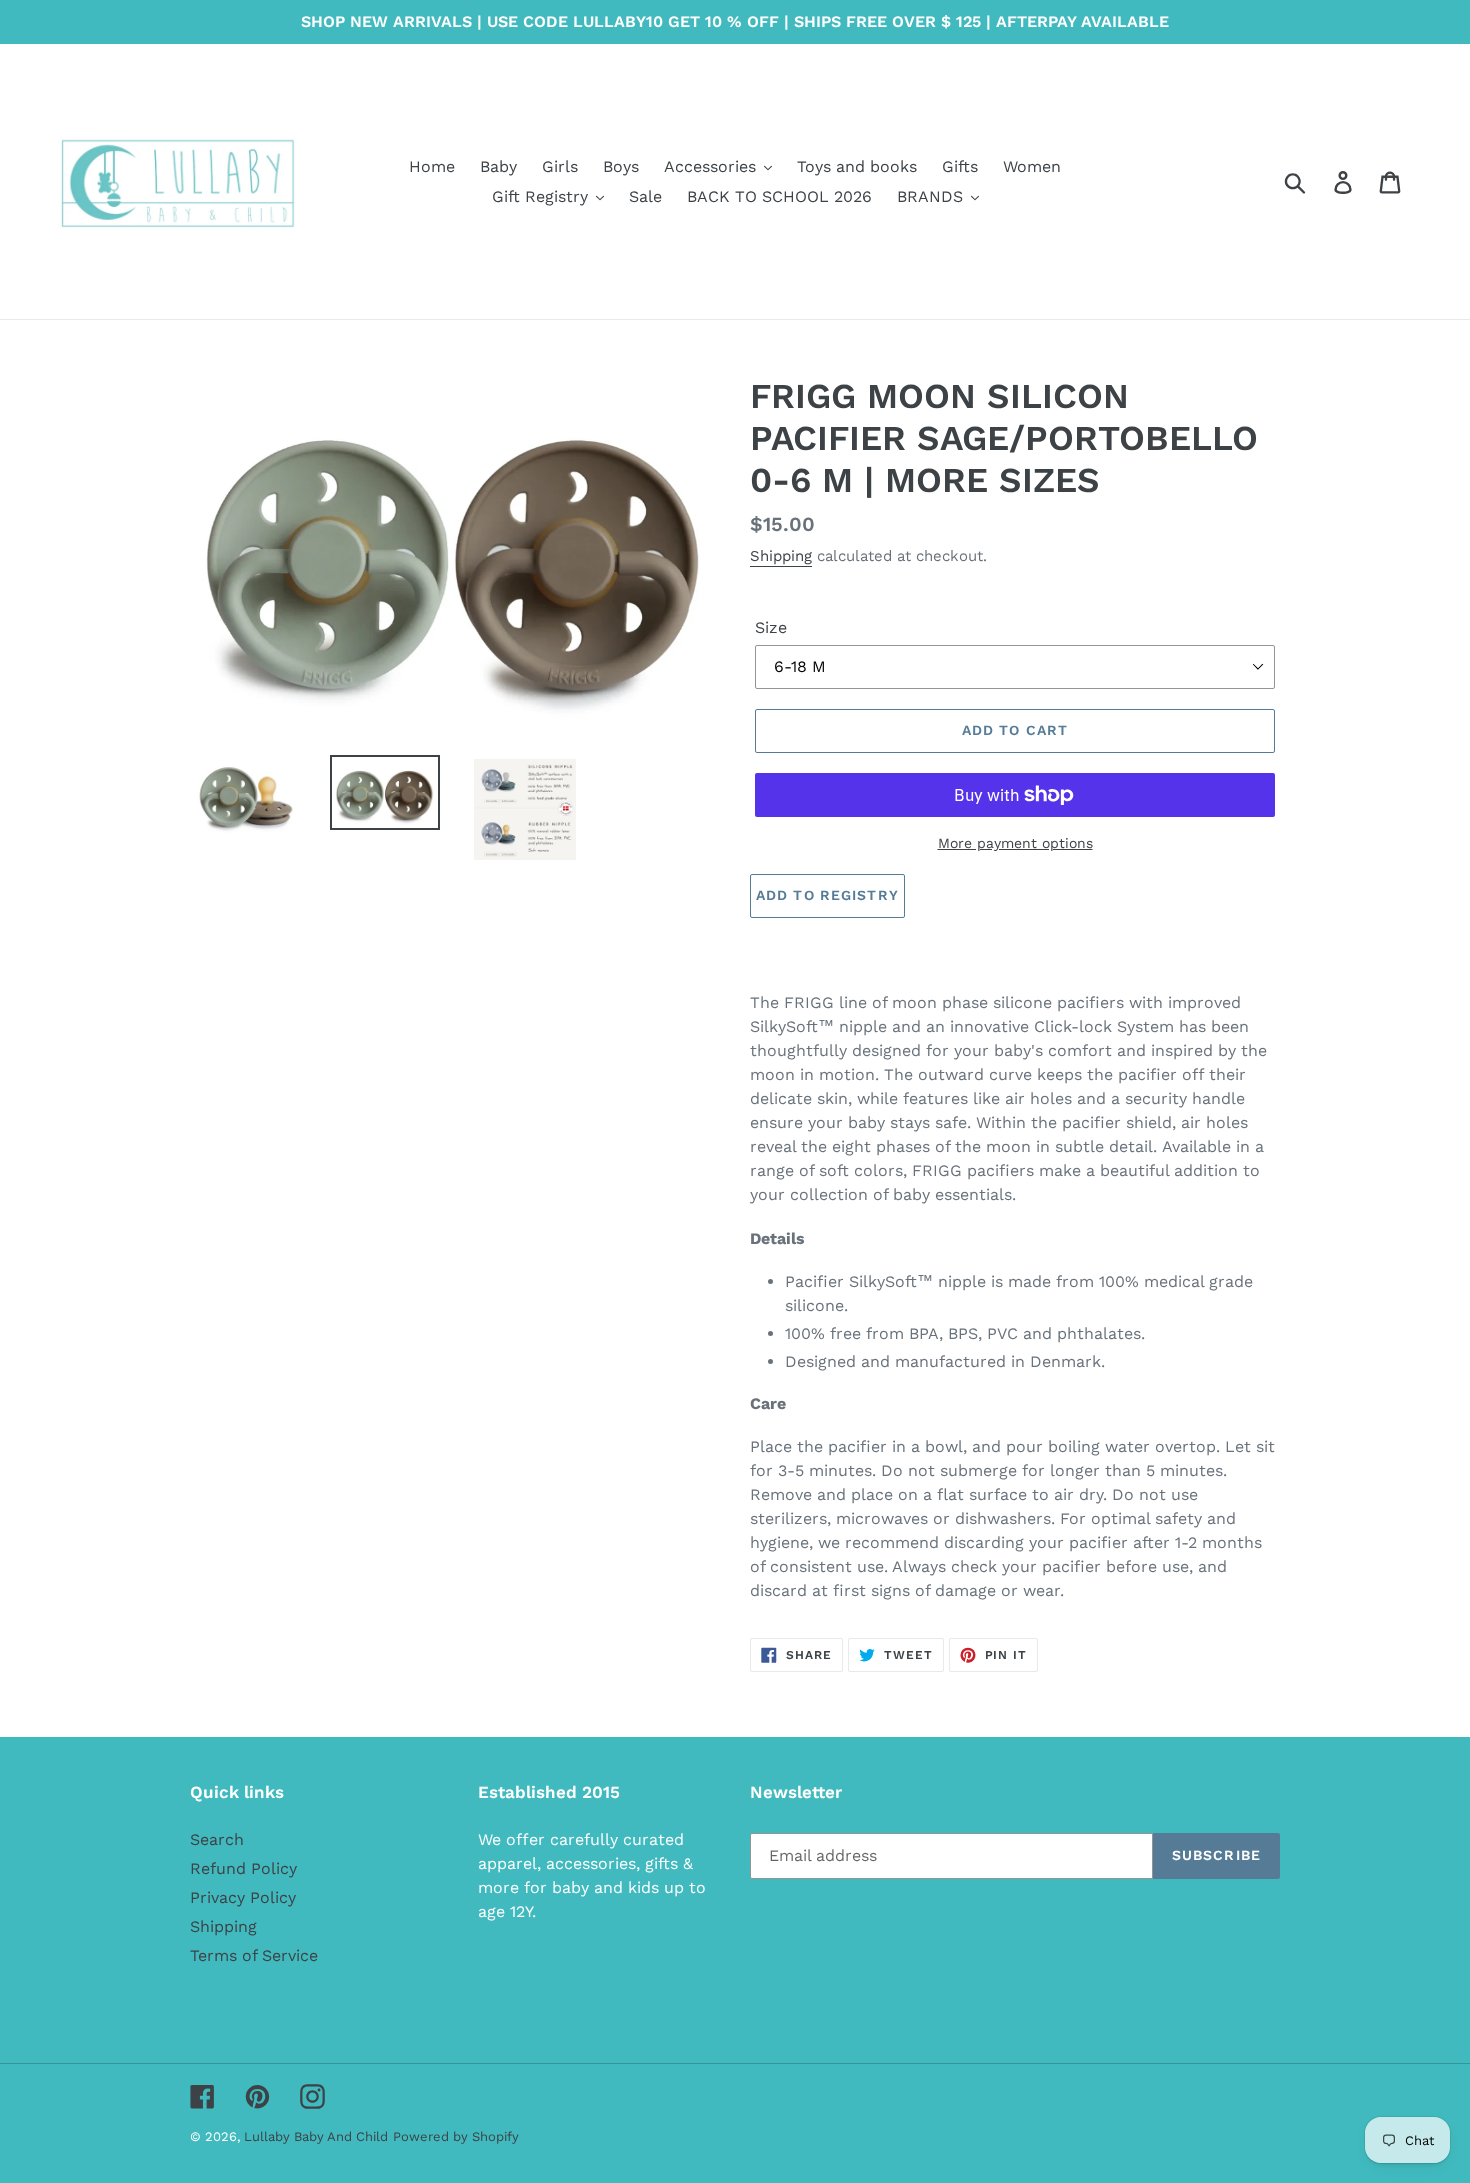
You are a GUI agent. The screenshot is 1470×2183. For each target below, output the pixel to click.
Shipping (781, 556)
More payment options (1015, 843)
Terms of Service (254, 1955)
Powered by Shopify (456, 2136)
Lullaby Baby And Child (316, 2136)
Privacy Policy (243, 1897)
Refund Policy (243, 1868)
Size (771, 627)
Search (217, 1839)
